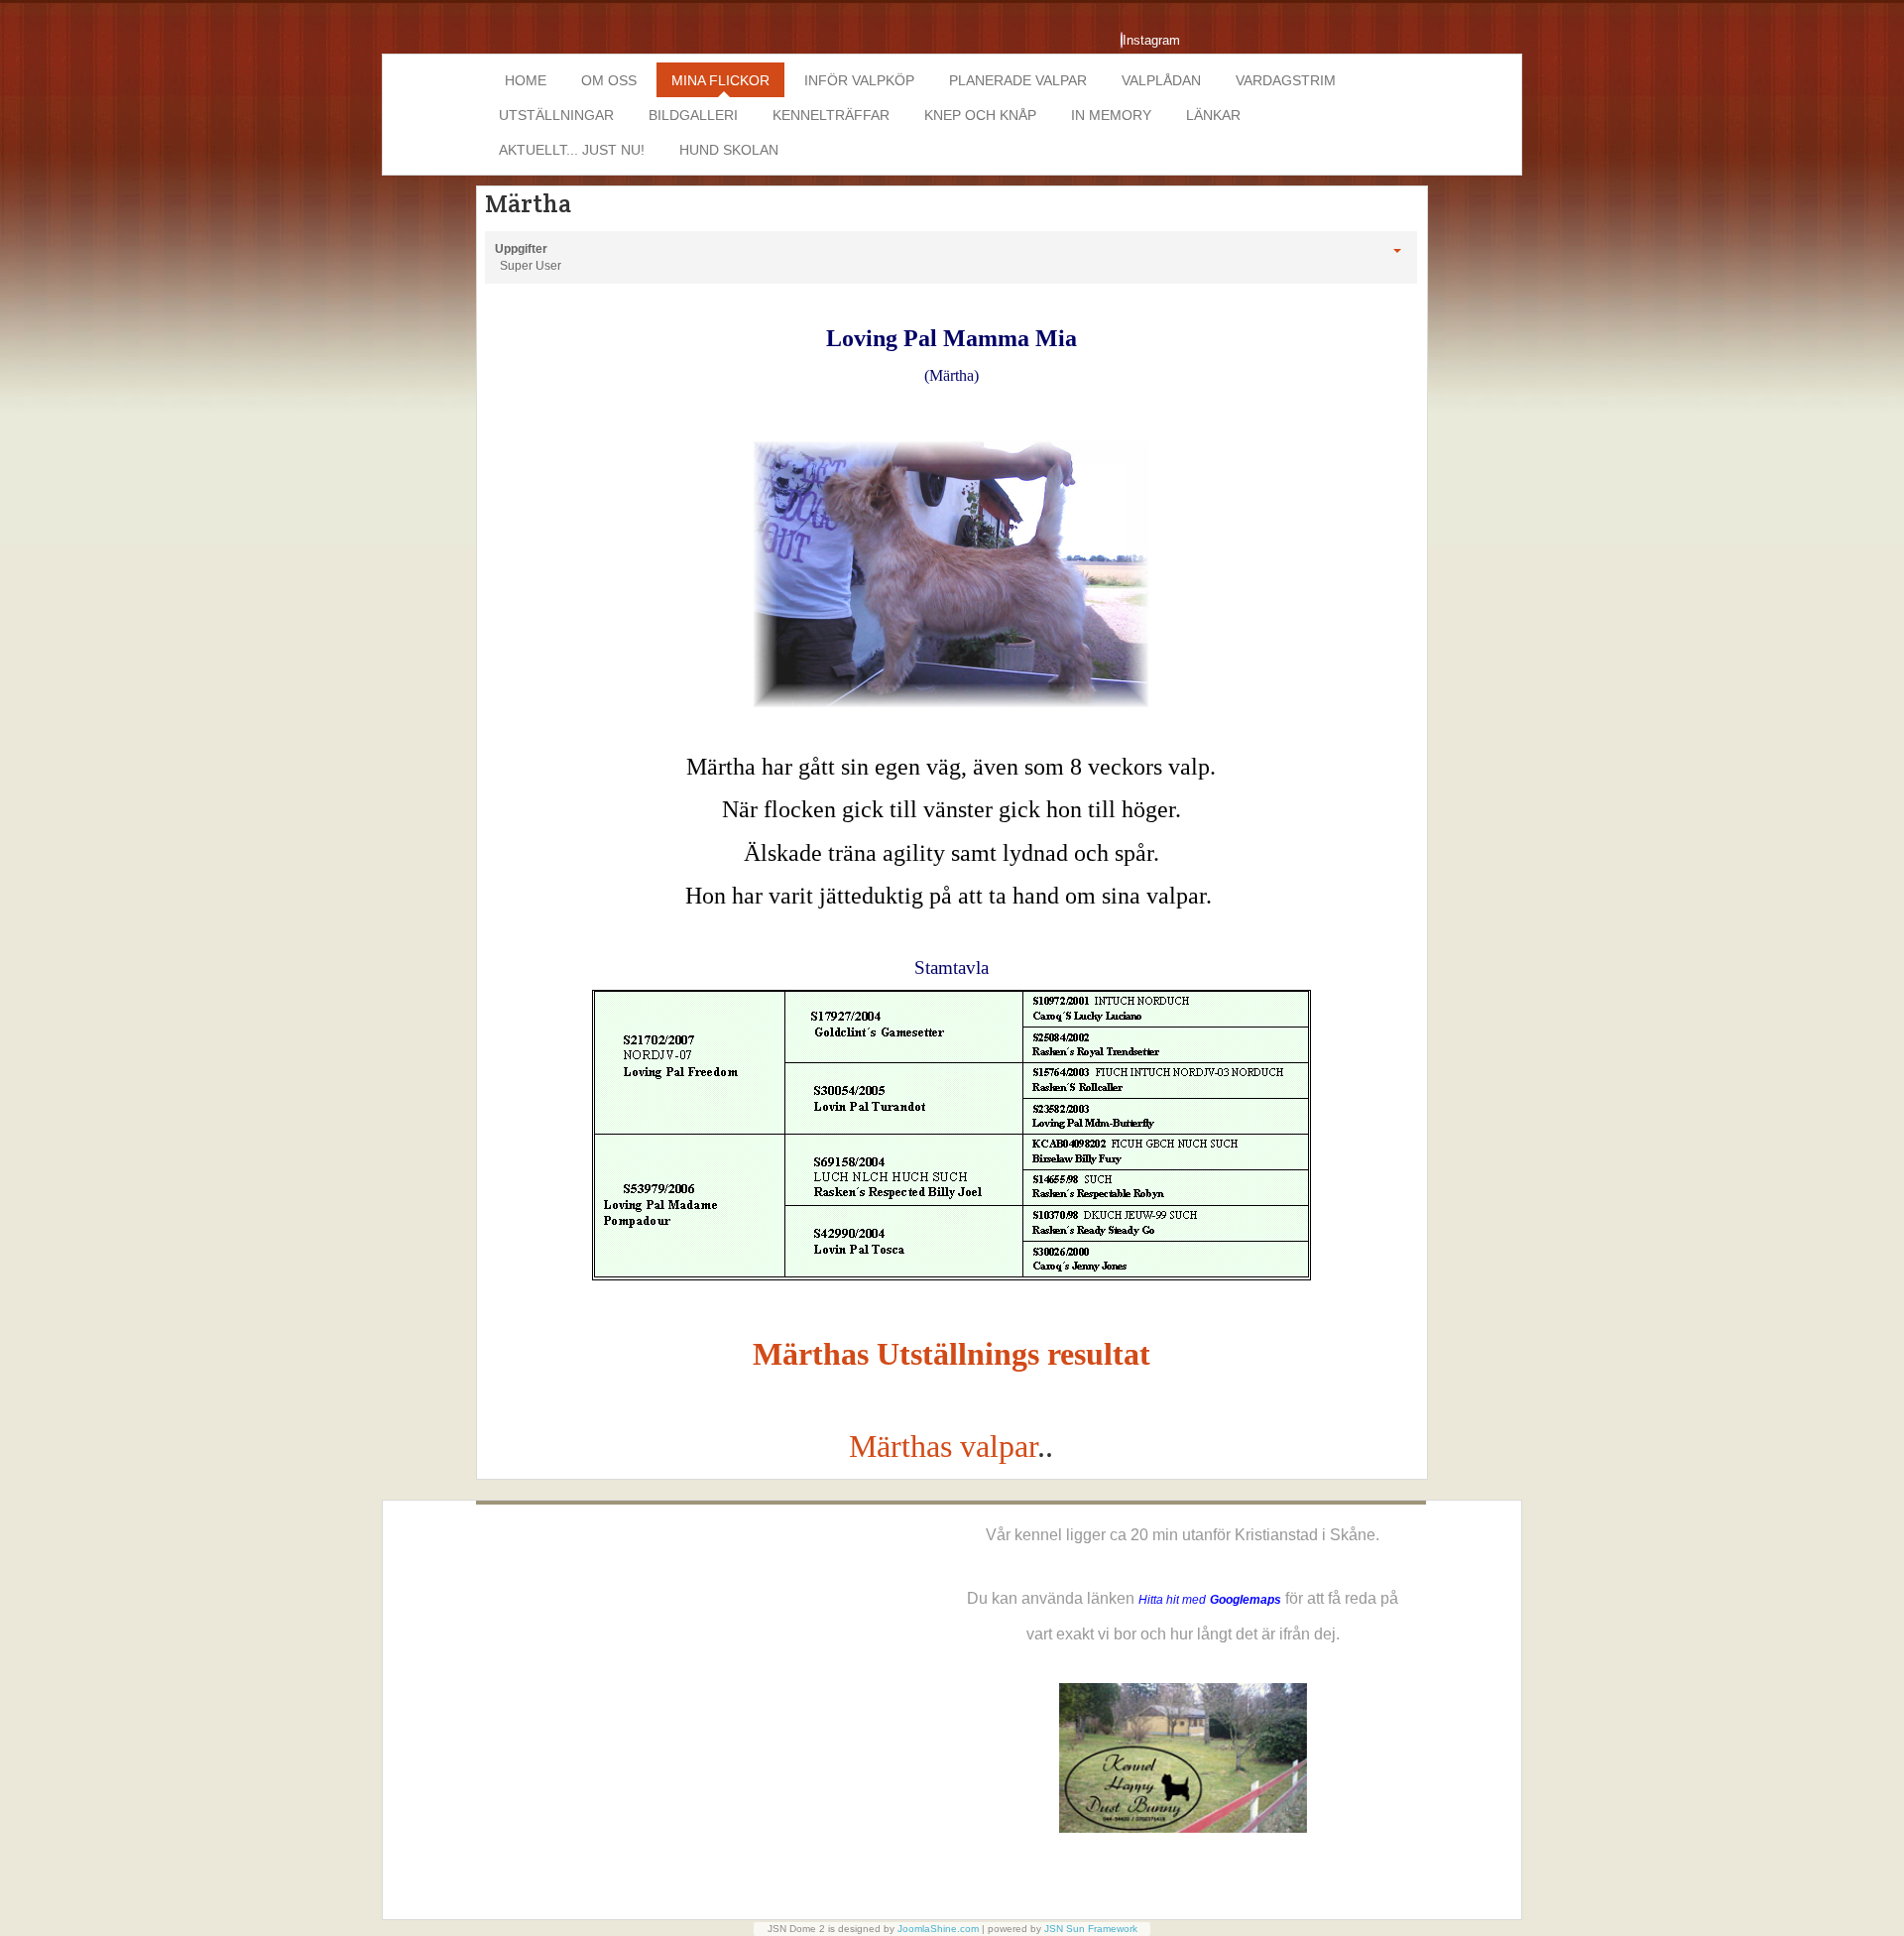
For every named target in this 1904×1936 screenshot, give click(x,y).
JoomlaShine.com (938, 1929)
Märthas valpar (943, 1446)
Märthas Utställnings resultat (952, 1354)
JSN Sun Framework (1091, 1929)
